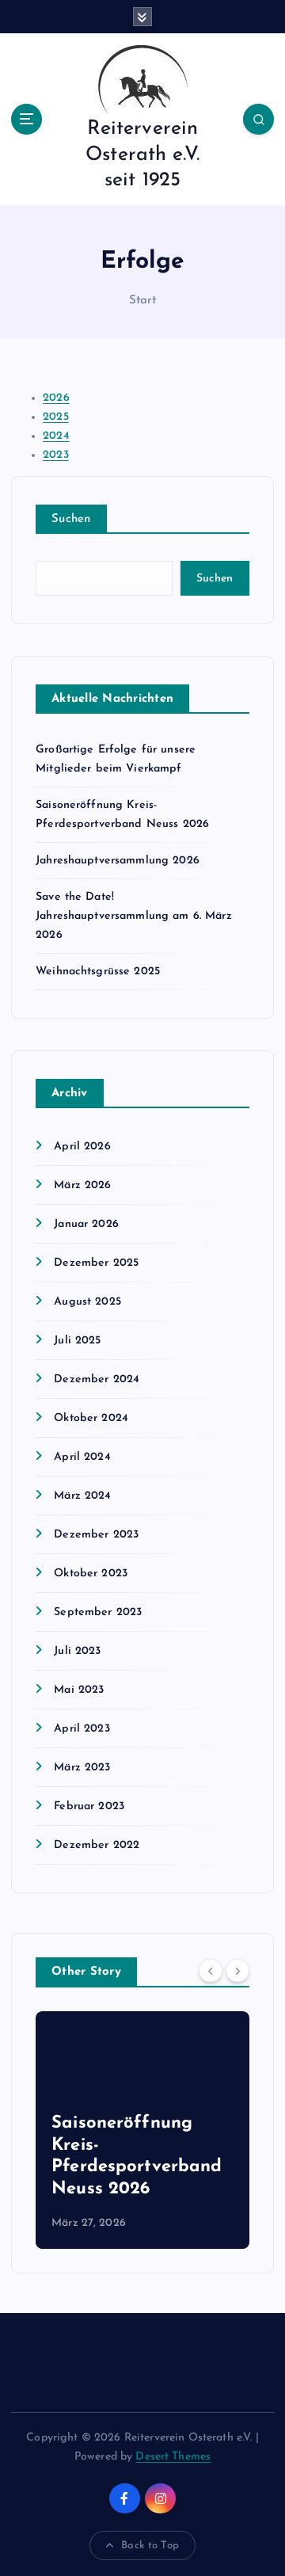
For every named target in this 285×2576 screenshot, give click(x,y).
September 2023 (98, 1612)
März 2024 (82, 1496)
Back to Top (150, 2546)
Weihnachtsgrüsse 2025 (98, 972)
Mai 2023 (79, 1690)
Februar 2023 (89, 1806)
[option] (142, 2130)
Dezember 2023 (96, 1535)
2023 (56, 455)
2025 (56, 417)
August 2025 (87, 1302)
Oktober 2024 (91, 1418)
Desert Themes (173, 2457)
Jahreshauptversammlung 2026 (118, 861)
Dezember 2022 (97, 1845)
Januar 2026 (86, 1224)
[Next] (237, 1971)
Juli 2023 (77, 1651)
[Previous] (211, 1971)
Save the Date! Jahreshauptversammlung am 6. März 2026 (134, 916)
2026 (56, 398)
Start (143, 301)
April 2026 (82, 1147)
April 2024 (82, 1457)
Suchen (71, 519)
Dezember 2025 (96, 1263)
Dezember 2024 (97, 1379)
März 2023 (82, 1768)
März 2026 (82, 1185)
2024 (56, 436)
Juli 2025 (77, 1341)
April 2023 (82, 1729)
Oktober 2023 (91, 1574)
